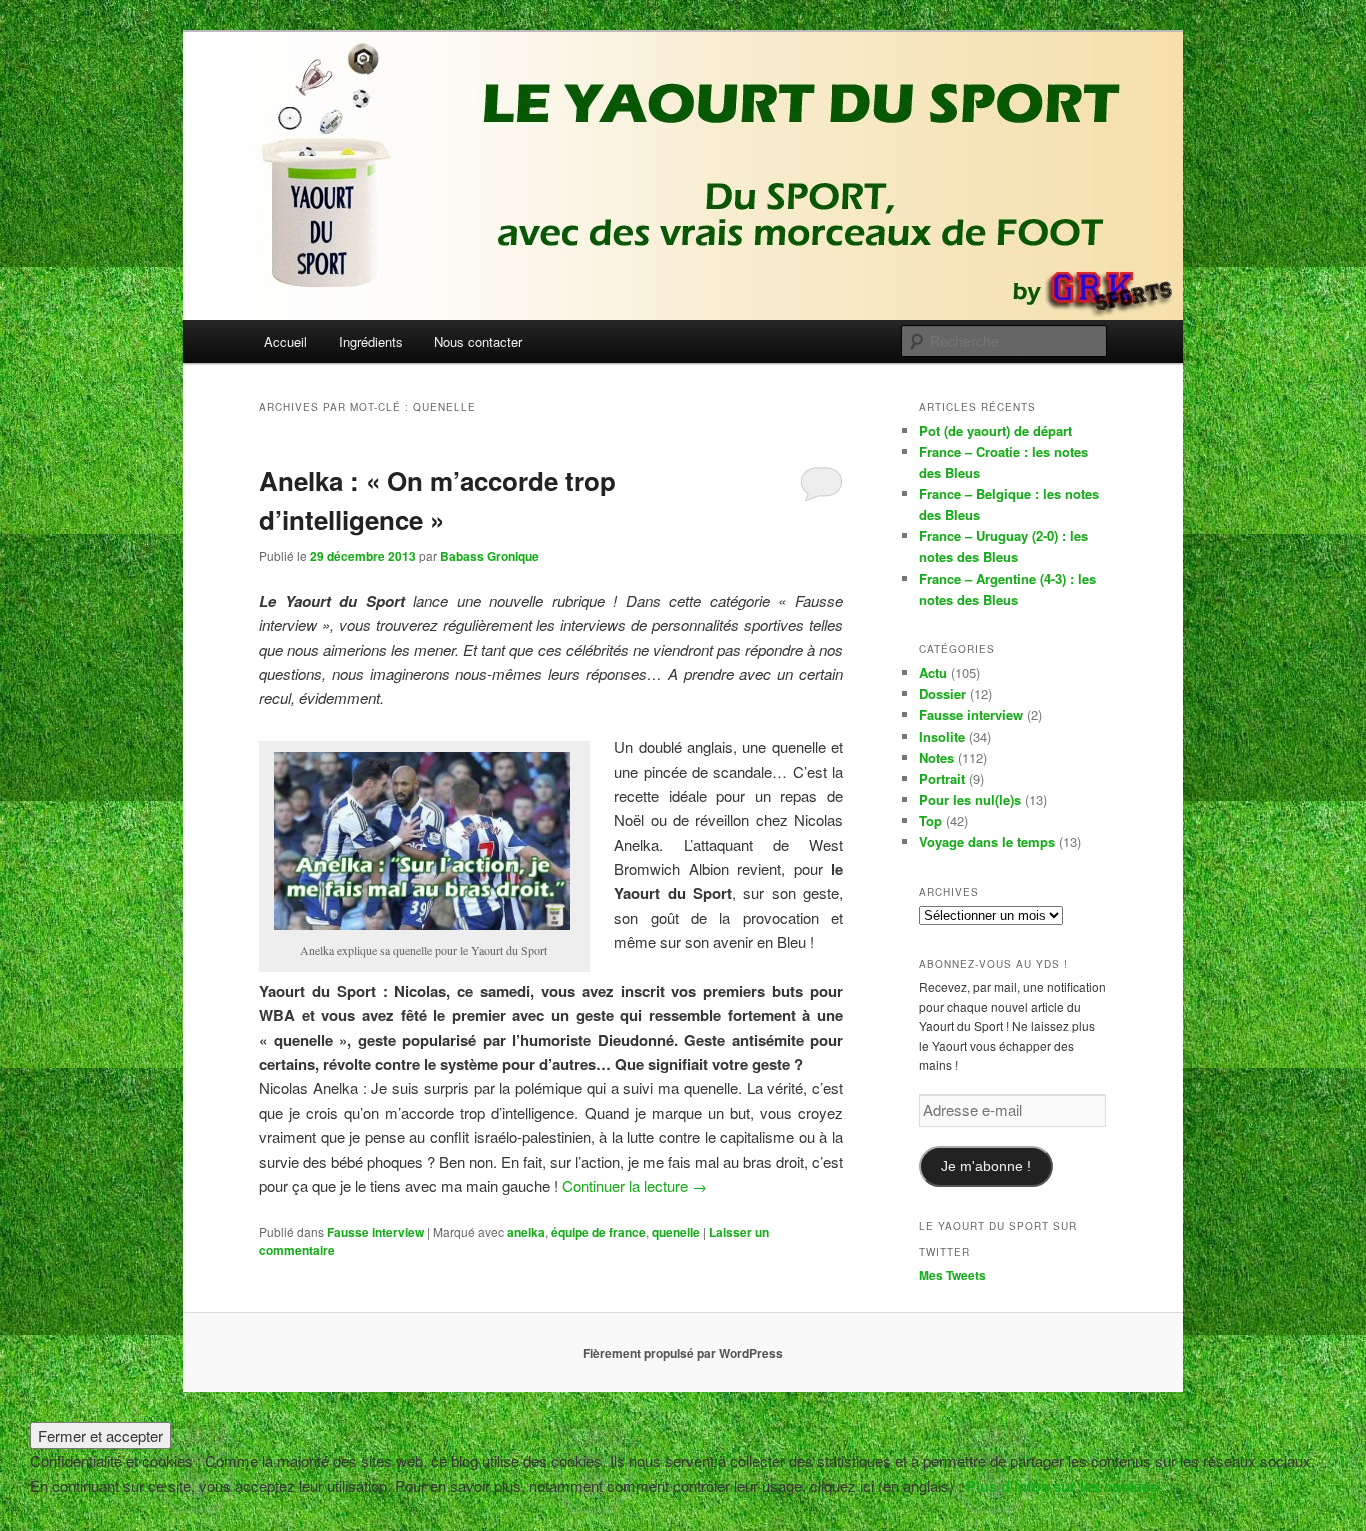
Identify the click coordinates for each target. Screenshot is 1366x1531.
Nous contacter (478, 341)
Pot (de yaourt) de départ (995, 430)
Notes (936, 757)
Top (930, 820)
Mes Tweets (952, 1275)
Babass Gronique (489, 556)
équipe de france (598, 1232)
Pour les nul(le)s (970, 799)
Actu (933, 672)
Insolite (942, 736)
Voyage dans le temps (987, 841)
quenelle (676, 1232)
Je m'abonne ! (986, 1166)
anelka (526, 1232)
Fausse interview (375, 1232)
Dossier (942, 693)
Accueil (285, 341)
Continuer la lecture (634, 1185)
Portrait (942, 778)
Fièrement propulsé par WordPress (683, 1353)
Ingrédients (371, 341)
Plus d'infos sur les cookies (1062, 1486)
